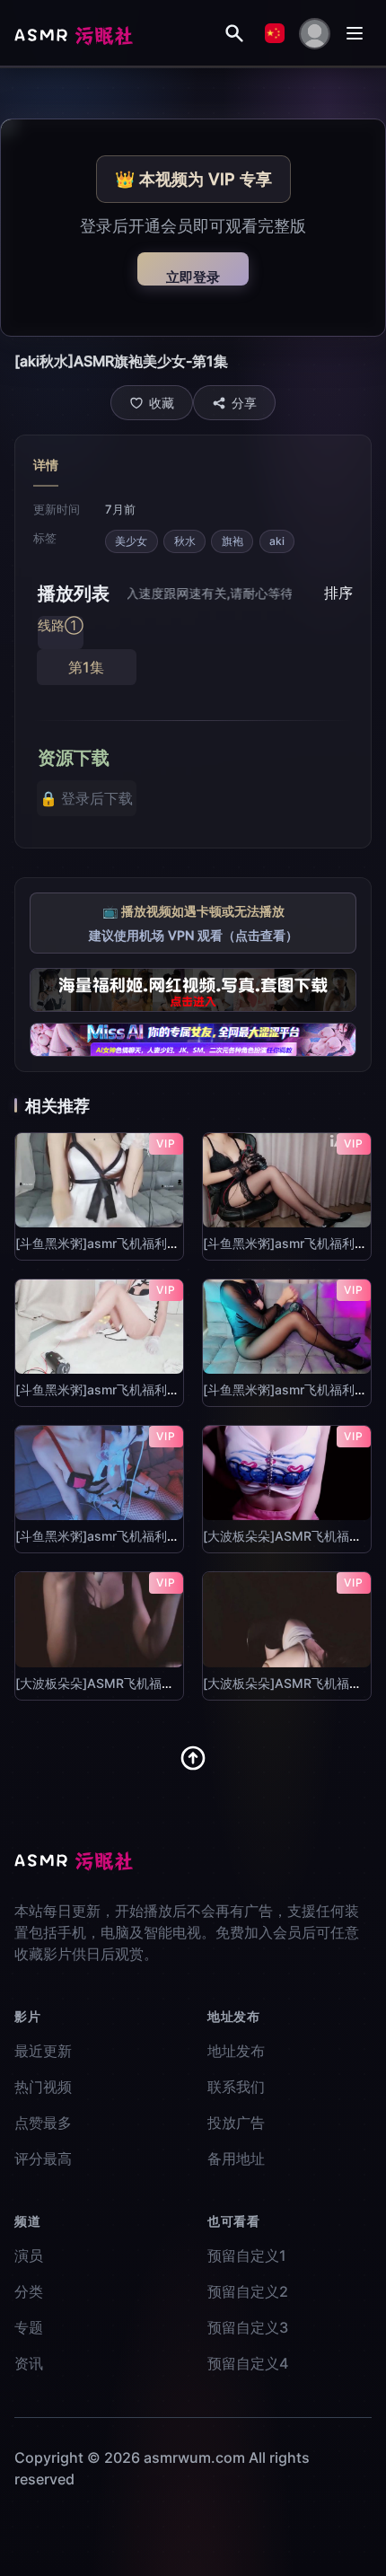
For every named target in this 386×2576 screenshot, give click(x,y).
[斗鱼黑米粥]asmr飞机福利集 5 (103, 1536)
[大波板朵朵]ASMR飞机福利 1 (287, 1536)
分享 (244, 403)
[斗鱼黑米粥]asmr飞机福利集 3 (103, 1389)
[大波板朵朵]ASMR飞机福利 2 (101, 1683)
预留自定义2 (248, 2291)
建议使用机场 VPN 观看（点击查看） (193, 935)
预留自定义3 (248, 2327)
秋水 (185, 541)
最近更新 (43, 2051)
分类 (29, 2291)
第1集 (86, 667)
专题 (29, 2327)
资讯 (29, 2363)
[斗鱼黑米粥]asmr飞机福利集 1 (102, 1243)
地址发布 (236, 2051)
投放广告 (236, 2123)
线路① (61, 625)
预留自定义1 (247, 2255)
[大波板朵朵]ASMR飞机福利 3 (288, 1683)
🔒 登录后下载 (86, 798)
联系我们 (236, 2087)
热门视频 (43, 2087)
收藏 (162, 403)
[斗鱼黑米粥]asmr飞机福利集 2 (291, 1243)
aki (277, 541)
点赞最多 (43, 2123)
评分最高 (43, 2158)
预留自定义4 (248, 2363)
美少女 (131, 541)
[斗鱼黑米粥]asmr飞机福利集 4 (291, 1389)
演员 (29, 2255)
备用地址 (236, 2158)
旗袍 (232, 541)
